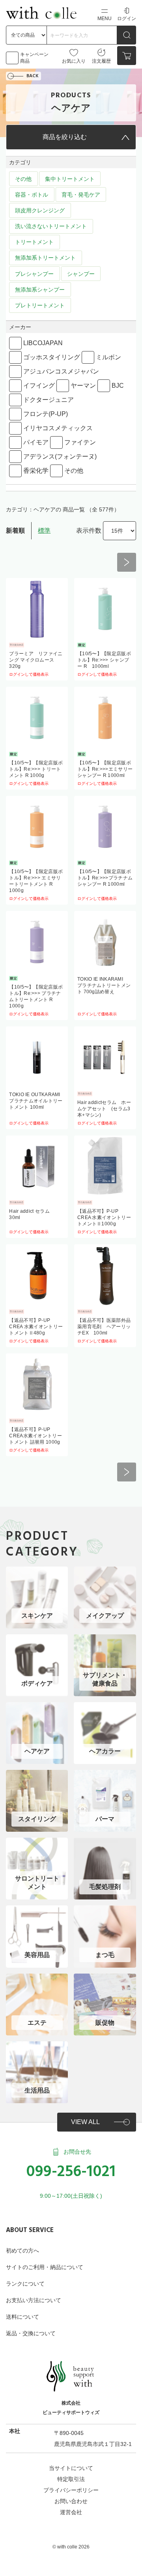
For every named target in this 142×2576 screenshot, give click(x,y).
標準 (44, 531)
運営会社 (71, 2512)
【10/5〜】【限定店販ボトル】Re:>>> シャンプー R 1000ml (104, 660)
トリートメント (34, 242)
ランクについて (25, 2284)
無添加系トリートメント (45, 258)
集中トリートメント (70, 179)
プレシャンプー (34, 274)
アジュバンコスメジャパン (61, 371)
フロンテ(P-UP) (46, 414)
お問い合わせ (71, 2501)
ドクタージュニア (49, 400)
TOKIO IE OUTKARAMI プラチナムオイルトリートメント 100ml (37, 1101)
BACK (33, 76)
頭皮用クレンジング (40, 210)
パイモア (36, 442)
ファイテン (80, 442)
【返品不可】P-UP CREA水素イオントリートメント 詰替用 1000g (35, 1436)
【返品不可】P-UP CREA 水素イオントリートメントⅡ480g (36, 1327)
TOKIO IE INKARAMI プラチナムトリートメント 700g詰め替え (104, 985)
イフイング (39, 386)
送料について (22, 2317)
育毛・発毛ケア (81, 195)
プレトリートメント (40, 305)
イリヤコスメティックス (58, 428)
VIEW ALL (85, 2122)
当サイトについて (71, 2468)
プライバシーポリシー (71, 2490)
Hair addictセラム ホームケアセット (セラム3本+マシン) (104, 1109)
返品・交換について (31, 2333)
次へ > (127, 562)
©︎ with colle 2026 (71, 2547)
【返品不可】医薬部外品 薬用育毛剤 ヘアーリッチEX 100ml (106, 1327)
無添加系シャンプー (40, 290)
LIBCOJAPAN (43, 343)
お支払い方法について (34, 2300)
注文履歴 (101, 61)
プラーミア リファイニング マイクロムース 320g (36, 660)
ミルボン (108, 357)
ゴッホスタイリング (52, 357)
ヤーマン (83, 386)
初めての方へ (22, 2251)
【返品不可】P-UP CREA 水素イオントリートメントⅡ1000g (104, 1217)
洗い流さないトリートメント (51, 226)
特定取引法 (71, 2479)
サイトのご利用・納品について (45, 2267)
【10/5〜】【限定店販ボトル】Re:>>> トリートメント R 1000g (36, 769)
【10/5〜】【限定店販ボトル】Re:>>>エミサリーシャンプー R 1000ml (105, 769)
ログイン (127, 19)
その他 (23, 179)
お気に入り (74, 61)
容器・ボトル (32, 195)
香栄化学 (36, 471)
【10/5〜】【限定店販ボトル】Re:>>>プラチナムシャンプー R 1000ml (105, 878)
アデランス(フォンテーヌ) (60, 456)
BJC (118, 386)
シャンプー (81, 274)
